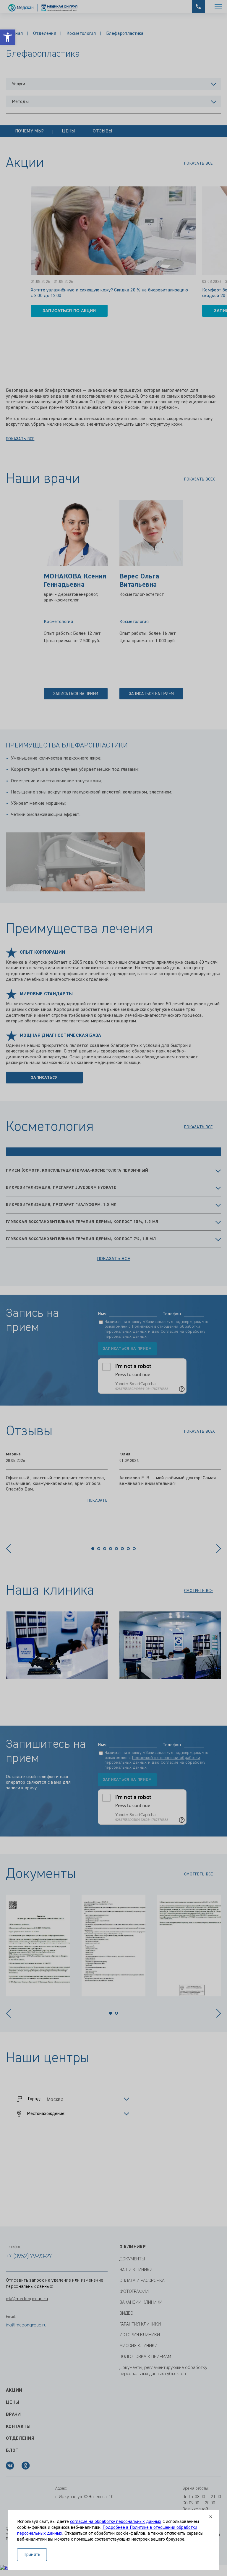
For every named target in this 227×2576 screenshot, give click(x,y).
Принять (32, 2555)
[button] (8, 37)
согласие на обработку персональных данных (116, 2522)
